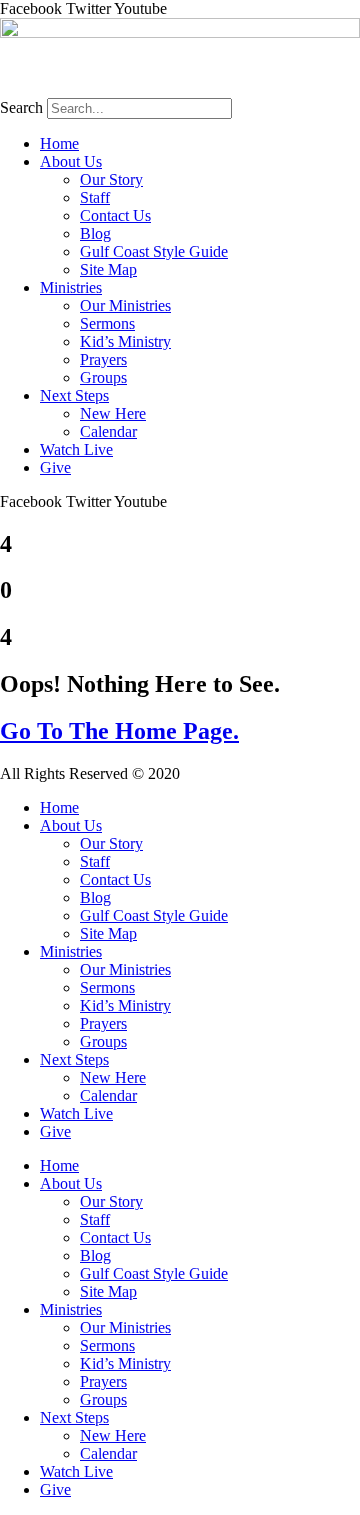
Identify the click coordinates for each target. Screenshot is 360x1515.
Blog (95, 233)
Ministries (71, 287)
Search (21, 107)
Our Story (111, 179)
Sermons (107, 323)
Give (55, 467)
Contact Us (115, 215)
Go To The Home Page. (119, 731)
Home (59, 143)
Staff (95, 197)
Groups (103, 377)
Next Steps (74, 395)
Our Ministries (125, 305)
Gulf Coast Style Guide (154, 251)
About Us (71, 161)
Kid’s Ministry (125, 341)
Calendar (108, 431)
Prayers (103, 359)
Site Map (108, 269)
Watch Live (76, 449)
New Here (113, 413)
